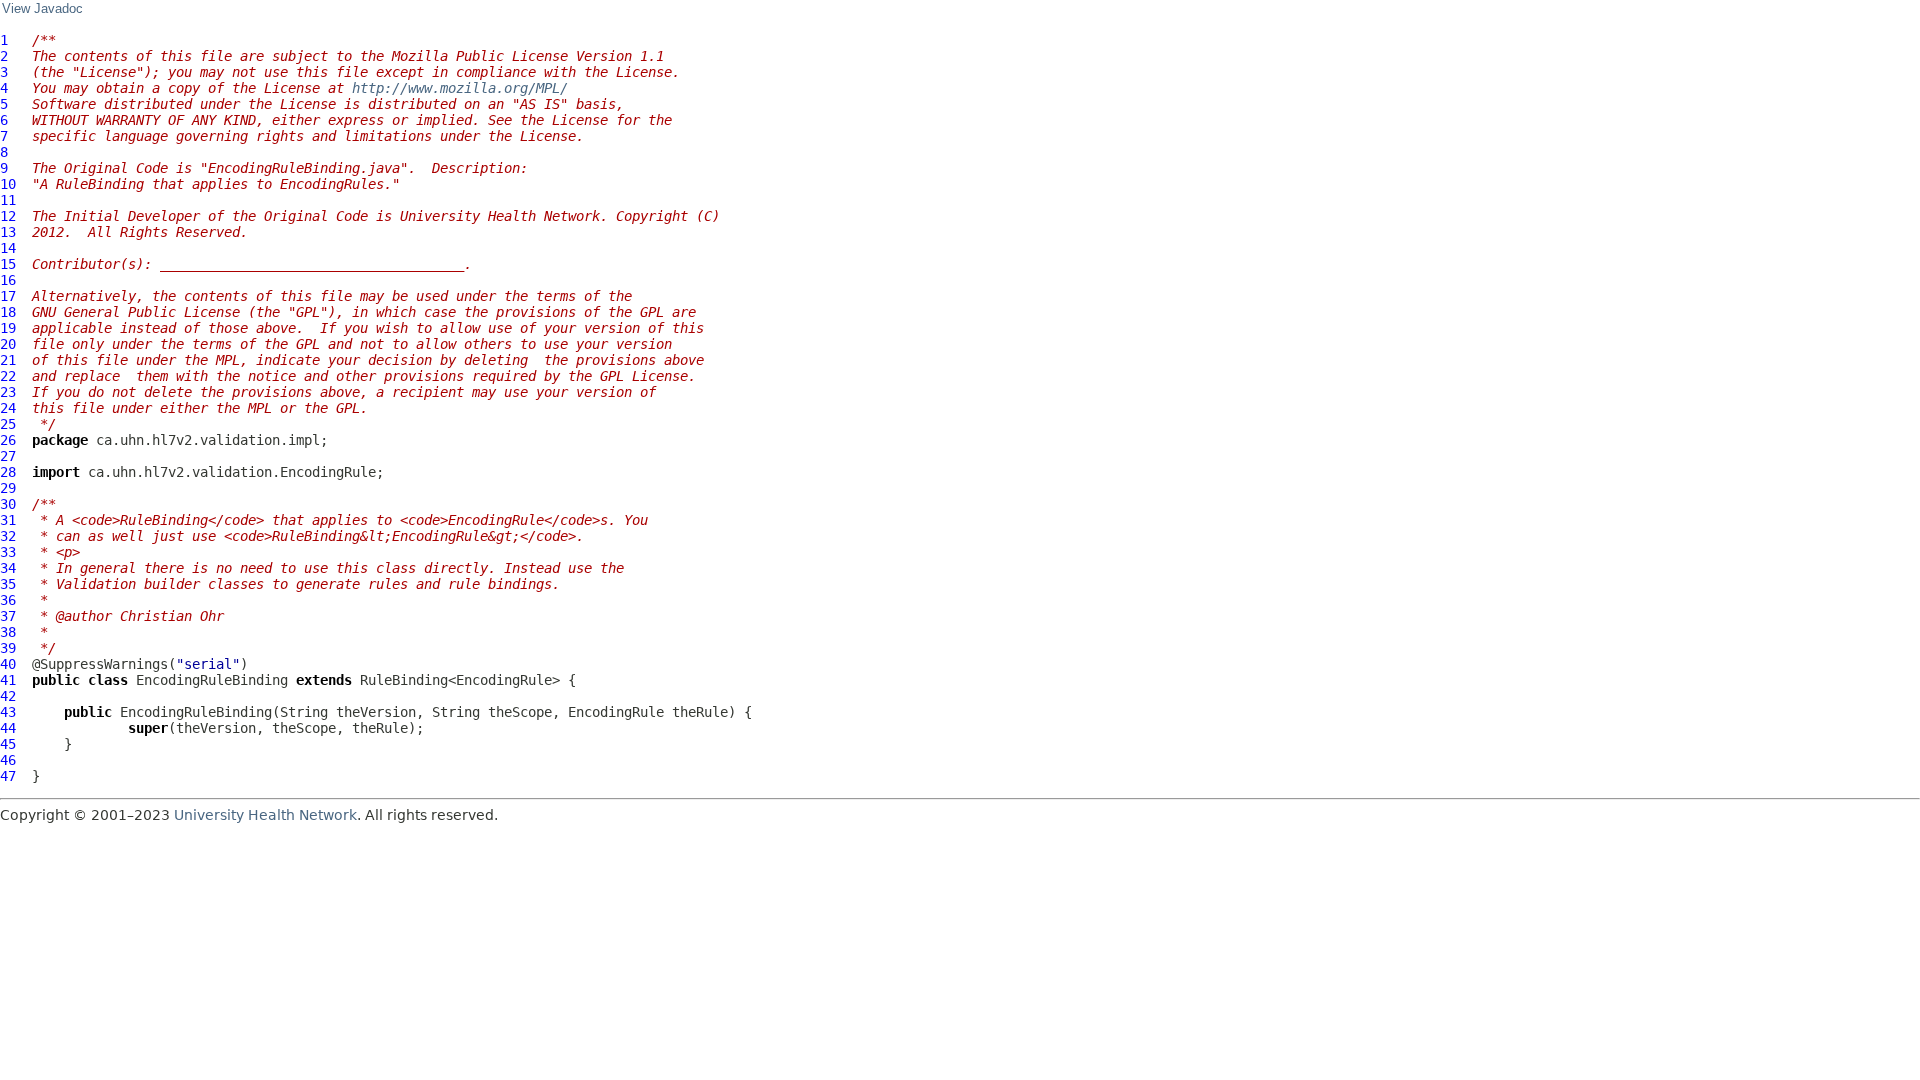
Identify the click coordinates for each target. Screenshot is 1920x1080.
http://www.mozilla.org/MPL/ (464, 88)
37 (8, 616)
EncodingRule (616, 712)
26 (8, 440)
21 (8, 360)
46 (8, 760)
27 (8, 456)
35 (8, 584)
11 (8, 200)
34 (8, 568)
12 (8, 216)
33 (8, 552)
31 (8, 520)
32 (8, 536)
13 (8, 232)
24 (8, 408)
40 (8, 664)
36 (8, 600)
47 (8, 776)
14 (8, 248)
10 (8, 184)
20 (8, 344)
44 (8, 728)
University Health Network (265, 815)
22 (8, 376)
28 (8, 472)
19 (8, 328)
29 (8, 488)
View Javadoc (42, 9)
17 (8, 296)
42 (8, 696)
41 (8, 680)
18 (8, 312)
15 (8, 264)
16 (8, 280)
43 (8, 712)
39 (8, 648)
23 (8, 392)
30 (8, 504)
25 (8, 424)
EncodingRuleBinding (212, 680)
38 (8, 632)
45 (8, 744)
